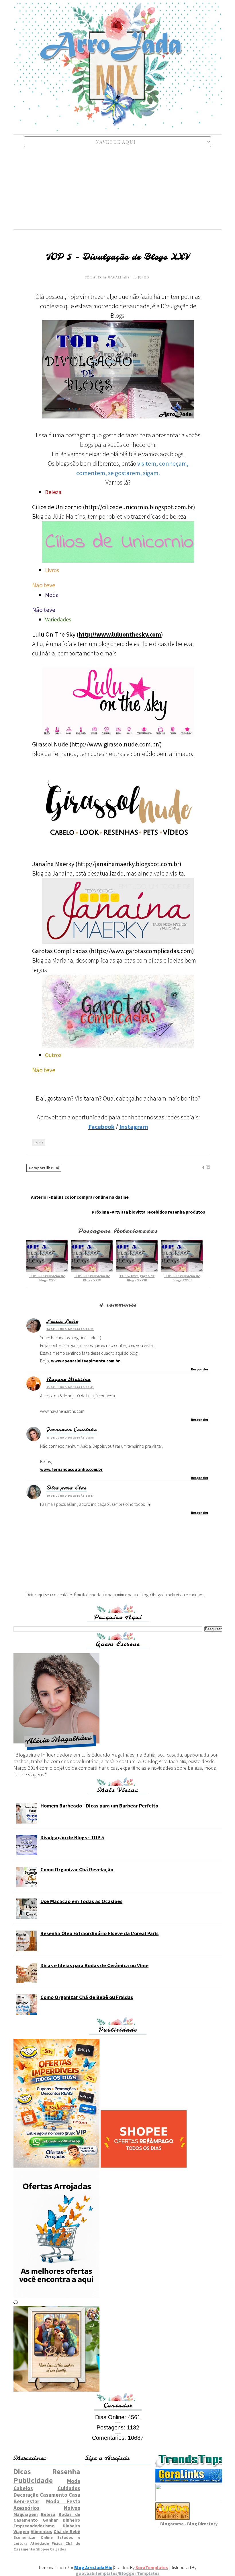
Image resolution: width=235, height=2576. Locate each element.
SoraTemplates (152, 2567)
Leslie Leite (62, 1321)
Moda (74, 2481)
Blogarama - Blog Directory (189, 2524)
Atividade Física (47, 2543)
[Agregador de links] (191, 2481)
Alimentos (41, 2531)
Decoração (26, 2495)
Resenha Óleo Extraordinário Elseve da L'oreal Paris (99, 1933)
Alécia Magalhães (112, 277)
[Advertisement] (117, 189)
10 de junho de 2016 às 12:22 (70, 1329)
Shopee (43, 2549)
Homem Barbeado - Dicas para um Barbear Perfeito (99, 1806)
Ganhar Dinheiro (61, 2520)
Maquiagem (26, 2514)
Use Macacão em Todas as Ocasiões (81, 1901)
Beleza (48, 2514)
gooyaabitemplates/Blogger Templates (118, 2573)
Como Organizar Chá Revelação (77, 1869)
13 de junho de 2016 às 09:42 (70, 1387)
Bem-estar (26, 2501)
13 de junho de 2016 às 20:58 (70, 1438)
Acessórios (27, 2508)
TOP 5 (39, 1142)
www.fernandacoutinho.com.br (71, 1469)
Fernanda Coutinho (72, 1430)
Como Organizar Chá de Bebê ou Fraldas (87, 1997)
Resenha (66, 2472)
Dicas (22, 2472)
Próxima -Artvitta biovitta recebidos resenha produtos (148, 1212)
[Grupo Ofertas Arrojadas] (56, 2166)
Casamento (54, 2495)
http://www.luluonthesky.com (120, 634)
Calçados (58, 2549)
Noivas (72, 2508)
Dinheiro (72, 2526)
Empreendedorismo (34, 2526)
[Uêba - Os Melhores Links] (173, 2518)
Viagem (21, 2531)
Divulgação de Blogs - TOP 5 (72, 1837)
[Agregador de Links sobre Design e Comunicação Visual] (189, 2500)
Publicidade (33, 2480)
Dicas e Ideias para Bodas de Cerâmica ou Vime (94, 1965)
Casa (75, 2495)
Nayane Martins (68, 1380)
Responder (200, 1369)
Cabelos (23, 2488)
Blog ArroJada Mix (93, 2567)
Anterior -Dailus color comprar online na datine (80, 1197)
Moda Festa (63, 2501)
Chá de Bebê (67, 2531)
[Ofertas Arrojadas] (56, 2296)
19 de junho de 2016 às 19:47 (70, 1496)
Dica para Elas (67, 1488)
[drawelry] (56, 2390)
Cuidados (69, 2488)
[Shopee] (144, 2166)
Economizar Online (33, 2537)
